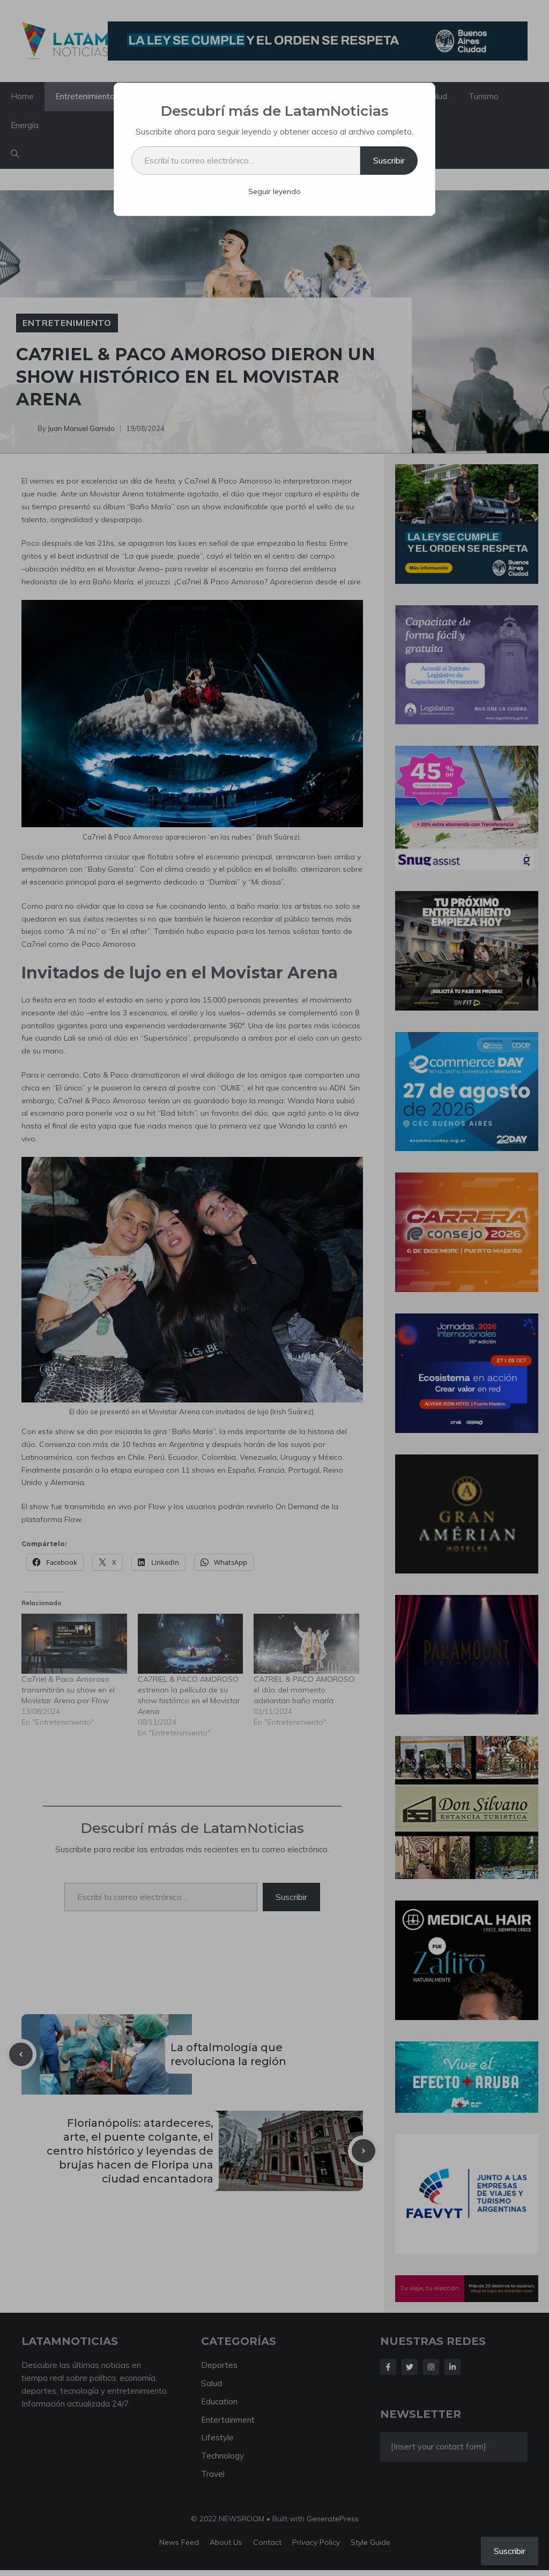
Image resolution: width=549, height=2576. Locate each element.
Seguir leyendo (274, 191)
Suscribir (389, 160)
